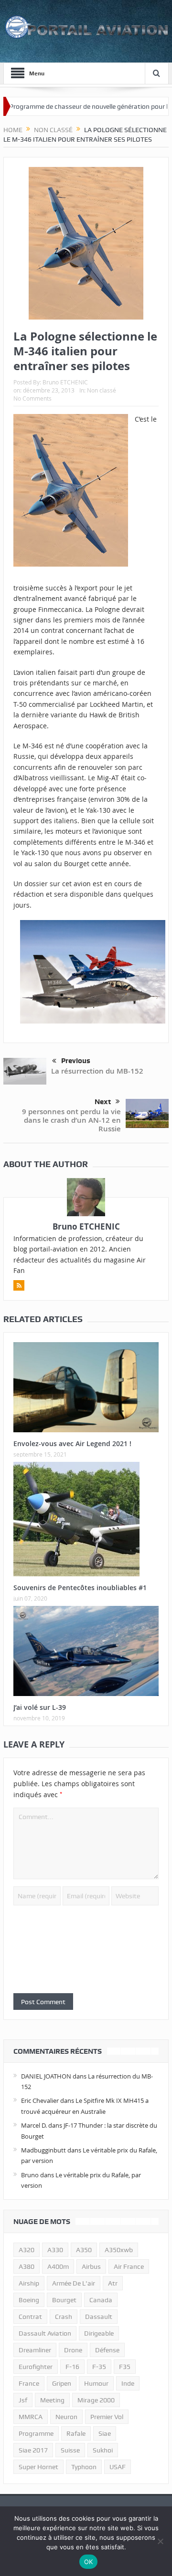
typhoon (84, 2467)
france (29, 2383)
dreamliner (35, 2350)
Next (103, 1102)
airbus (91, 2266)
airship (29, 2283)
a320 (27, 2250)
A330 (55, 2250)
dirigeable (99, 2333)
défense (107, 2350)
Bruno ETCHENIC (65, 382)
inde (128, 2383)
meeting (52, 2400)
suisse (70, 2450)
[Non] (160, 2541)
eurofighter (36, 2367)
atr (113, 2283)
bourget (64, 2300)
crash (64, 2317)
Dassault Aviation (45, 2333)
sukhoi (103, 2450)
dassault (99, 2317)
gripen (62, 2383)
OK (89, 2562)
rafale (76, 2433)
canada (101, 2300)
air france (129, 2266)
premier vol (107, 2417)
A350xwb (119, 2250)
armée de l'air (74, 2283)
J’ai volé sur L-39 (40, 1707)
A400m (58, 2266)
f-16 (72, 2367)
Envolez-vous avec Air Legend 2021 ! (72, 1443)
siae (105, 2433)
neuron (66, 2417)
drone (73, 2350)
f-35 (99, 2367)
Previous (76, 1061)
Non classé (102, 390)
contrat (30, 2317)
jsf (23, 2400)
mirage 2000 (96, 2400)
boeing (29, 2300)
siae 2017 (33, 2450)
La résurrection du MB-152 (97, 1071)
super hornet (38, 2467)
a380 (27, 2266)
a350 (84, 2250)
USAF (118, 2467)
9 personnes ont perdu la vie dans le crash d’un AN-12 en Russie (71, 1120)
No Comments (32, 398)
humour (96, 2383)
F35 (125, 2367)
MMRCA (31, 2417)
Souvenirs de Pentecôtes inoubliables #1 (80, 1588)
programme (36, 2433)
